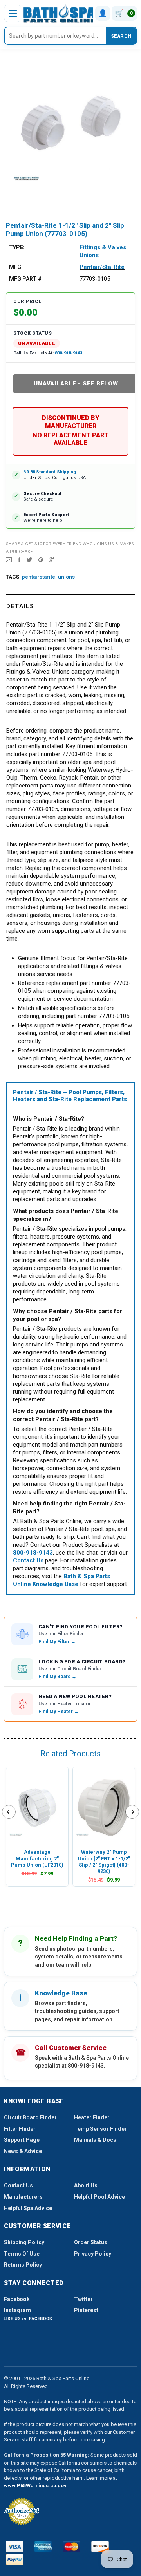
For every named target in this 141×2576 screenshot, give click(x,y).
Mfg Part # (25, 279)
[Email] (9, 559)
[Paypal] (15, 2560)
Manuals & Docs (95, 2140)
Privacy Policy (93, 2254)
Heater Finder (92, 2117)
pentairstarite (39, 577)
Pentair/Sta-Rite (102, 267)
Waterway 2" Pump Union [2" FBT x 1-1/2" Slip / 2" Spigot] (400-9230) (104, 1862)
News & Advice (23, 2151)
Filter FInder (20, 2129)
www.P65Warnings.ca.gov (35, 2486)
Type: (17, 247)
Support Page (22, 2140)
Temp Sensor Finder (100, 2129)
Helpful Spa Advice (28, 2208)
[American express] (43, 2547)
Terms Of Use (22, 2254)
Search (121, 36)
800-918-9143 (69, 353)
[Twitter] (29, 559)
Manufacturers (23, 2197)
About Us (86, 2185)
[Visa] (15, 2547)
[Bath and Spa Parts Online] (60, 13)
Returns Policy (23, 2265)
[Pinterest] (41, 559)
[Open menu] (13, 13)
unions (66, 577)
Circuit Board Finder (30, 2117)
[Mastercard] (71, 2547)
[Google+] (52, 559)
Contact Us (18, 2185)
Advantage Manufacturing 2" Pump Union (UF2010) (37, 1858)
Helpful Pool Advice (99, 2197)
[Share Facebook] (19, 559)
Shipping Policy (24, 2242)
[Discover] (100, 2547)
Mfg (15, 267)
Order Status (91, 2242)
